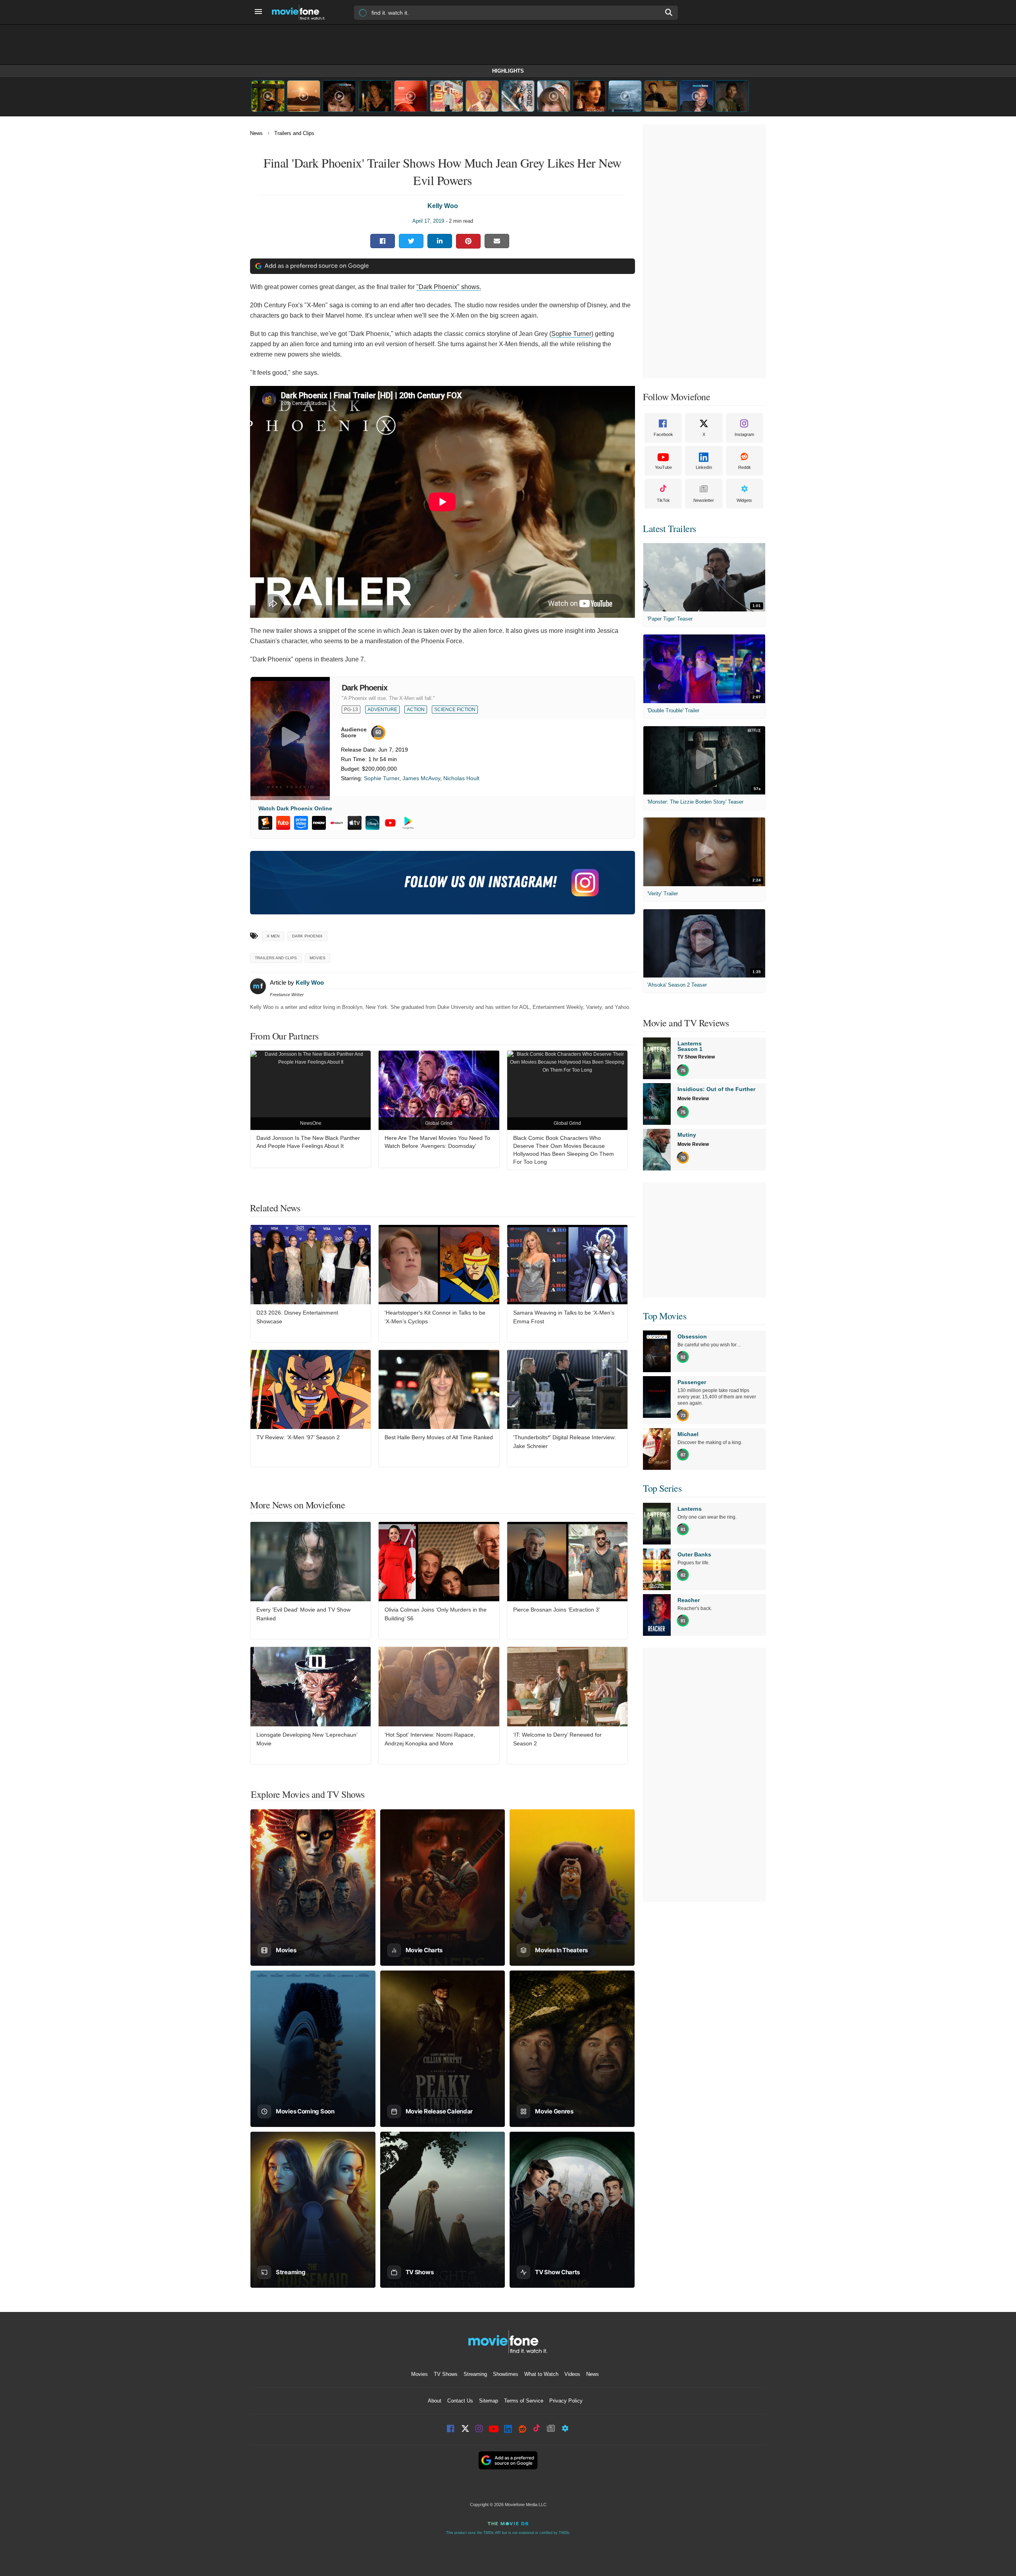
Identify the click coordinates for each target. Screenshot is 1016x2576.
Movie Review (693, 1099)
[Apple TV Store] (355, 823)
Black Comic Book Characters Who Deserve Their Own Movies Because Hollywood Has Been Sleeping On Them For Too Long (564, 1150)
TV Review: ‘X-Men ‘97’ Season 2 (298, 1437)
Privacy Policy (566, 2401)
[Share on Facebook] (383, 241)
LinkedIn (704, 467)
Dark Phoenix (365, 688)
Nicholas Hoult (461, 778)
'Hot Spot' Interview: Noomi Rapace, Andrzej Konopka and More (430, 1739)
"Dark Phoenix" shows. (449, 287)
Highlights (508, 71)
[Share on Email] (497, 241)
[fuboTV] (283, 823)
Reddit (744, 467)
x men (273, 936)
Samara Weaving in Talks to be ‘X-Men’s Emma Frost (564, 1317)
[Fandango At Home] (265, 823)
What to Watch (541, 2374)
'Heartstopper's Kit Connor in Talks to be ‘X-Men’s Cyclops (435, 1317)
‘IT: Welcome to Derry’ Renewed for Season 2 (557, 1739)
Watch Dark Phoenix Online (295, 808)
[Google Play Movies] (408, 823)
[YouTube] (390, 823)
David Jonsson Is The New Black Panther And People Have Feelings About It (308, 1142)
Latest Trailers (670, 528)
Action (416, 710)
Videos (572, 2374)
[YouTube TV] (337, 823)
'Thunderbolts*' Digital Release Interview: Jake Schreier (565, 1442)
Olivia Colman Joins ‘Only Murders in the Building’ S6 (436, 1614)
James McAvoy (421, 778)
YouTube (663, 467)
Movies (317, 958)
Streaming (475, 2374)
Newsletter (704, 500)
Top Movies (665, 1316)
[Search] (669, 12)
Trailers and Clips (294, 133)
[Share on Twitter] (411, 241)
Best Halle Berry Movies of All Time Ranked (439, 1437)
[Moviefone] (302, 12)
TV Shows (446, 2374)
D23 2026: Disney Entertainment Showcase (297, 1317)
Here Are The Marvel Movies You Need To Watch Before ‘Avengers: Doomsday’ (437, 1142)
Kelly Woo (443, 206)
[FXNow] (319, 823)
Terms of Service (524, 2401)
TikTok (663, 500)
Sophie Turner (571, 334)
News (256, 133)
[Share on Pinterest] (468, 241)
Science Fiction (455, 710)
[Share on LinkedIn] (440, 241)
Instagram (744, 434)
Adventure (382, 710)
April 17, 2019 (428, 221)
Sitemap (489, 2401)
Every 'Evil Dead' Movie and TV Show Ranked (303, 1614)
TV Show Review (696, 1057)
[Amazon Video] (301, 823)
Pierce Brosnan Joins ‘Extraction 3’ (557, 1610)
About (435, 2401)
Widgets (744, 500)
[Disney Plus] (372, 823)
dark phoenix (307, 936)
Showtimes (506, 2374)
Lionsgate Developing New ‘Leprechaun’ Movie (307, 1739)
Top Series (662, 1488)
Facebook (663, 434)
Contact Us (460, 2401)
